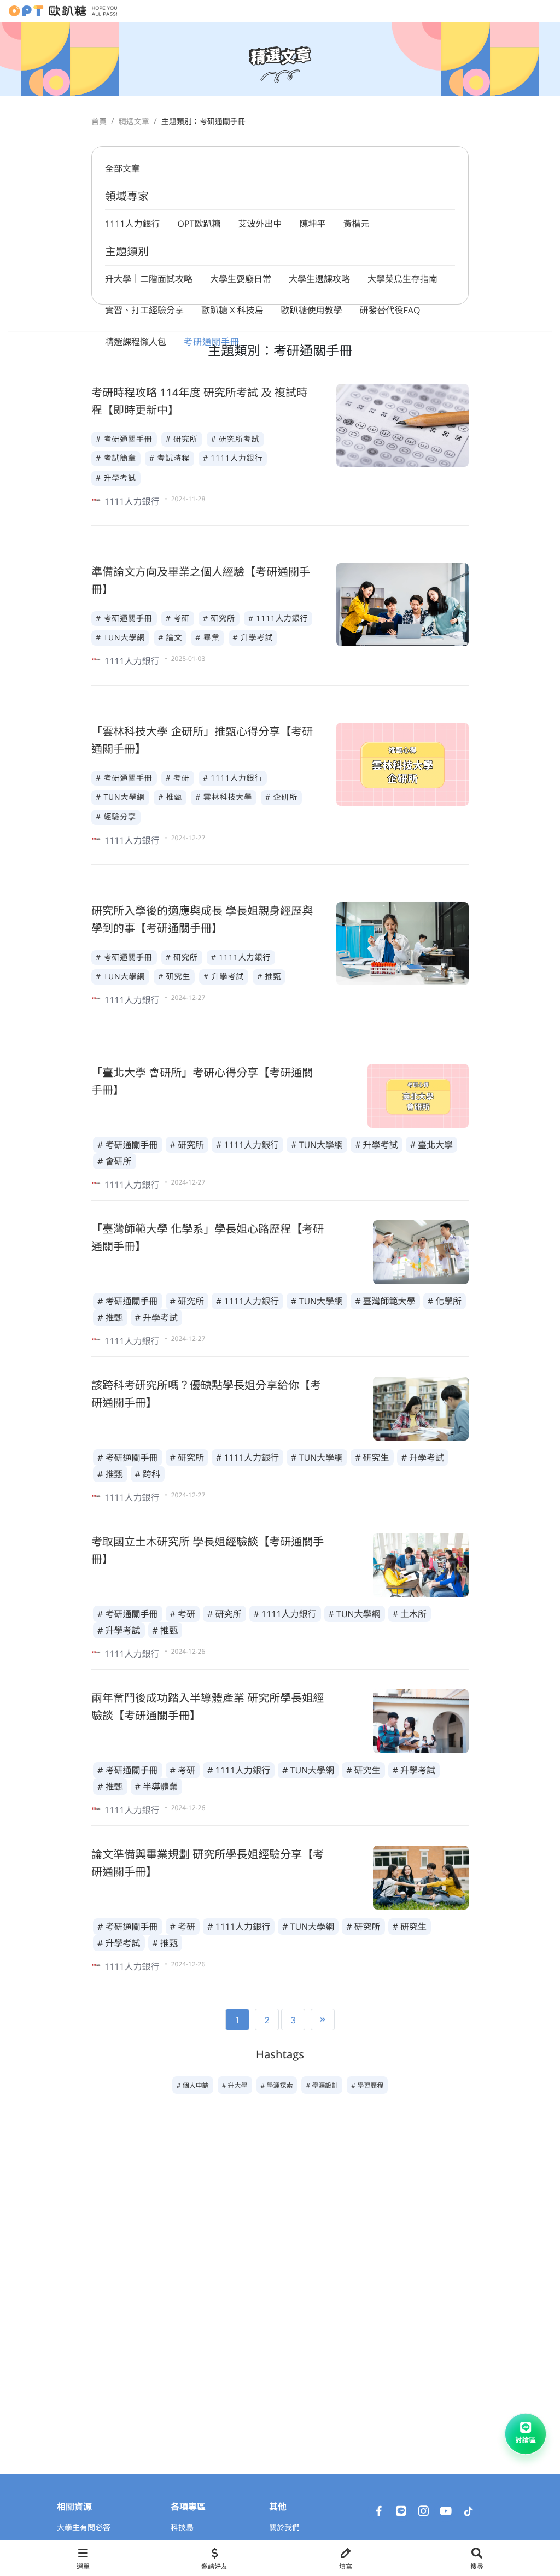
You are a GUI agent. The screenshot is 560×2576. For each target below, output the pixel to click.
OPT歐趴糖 (199, 224)
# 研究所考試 (235, 439)
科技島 (182, 2528)
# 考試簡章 (116, 458)
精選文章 (134, 122)
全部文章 (122, 168)
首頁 (99, 122)
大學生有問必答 (84, 2528)
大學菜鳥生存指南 (402, 279)
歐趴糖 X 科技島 (232, 310)
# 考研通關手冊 (124, 439)
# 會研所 (115, 1161)
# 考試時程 (170, 458)
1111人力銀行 (133, 224)
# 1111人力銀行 (233, 458)
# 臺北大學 (432, 1145)
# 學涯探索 (277, 2085)
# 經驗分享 (116, 817)
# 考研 (178, 619)
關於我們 (284, 2528)
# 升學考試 (116, 478)
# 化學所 (445, 1301)
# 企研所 (281, 797)
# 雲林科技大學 (224, 797)
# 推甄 (170, 797)
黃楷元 (357, 224)
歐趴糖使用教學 (312, 310)
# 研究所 (182, 439)
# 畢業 (207, 638)
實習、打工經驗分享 (144, 310)
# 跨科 (148, 1474)
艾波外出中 (260, 224)
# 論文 (170, 638)
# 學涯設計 (322, 2085)
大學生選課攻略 (319, 279)
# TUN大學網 (120, 638)
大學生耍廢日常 (241, 279)
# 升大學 (235, 2085)
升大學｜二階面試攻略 (149, 279)
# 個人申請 (193, 2085)
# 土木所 (410, 1614)
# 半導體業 (157, 1787)
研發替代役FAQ (390, 310)
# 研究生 (174, 977)
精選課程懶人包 (136, 342)
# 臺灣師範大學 (385, 1301)
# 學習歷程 (367, 2085)
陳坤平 (313, 224)
